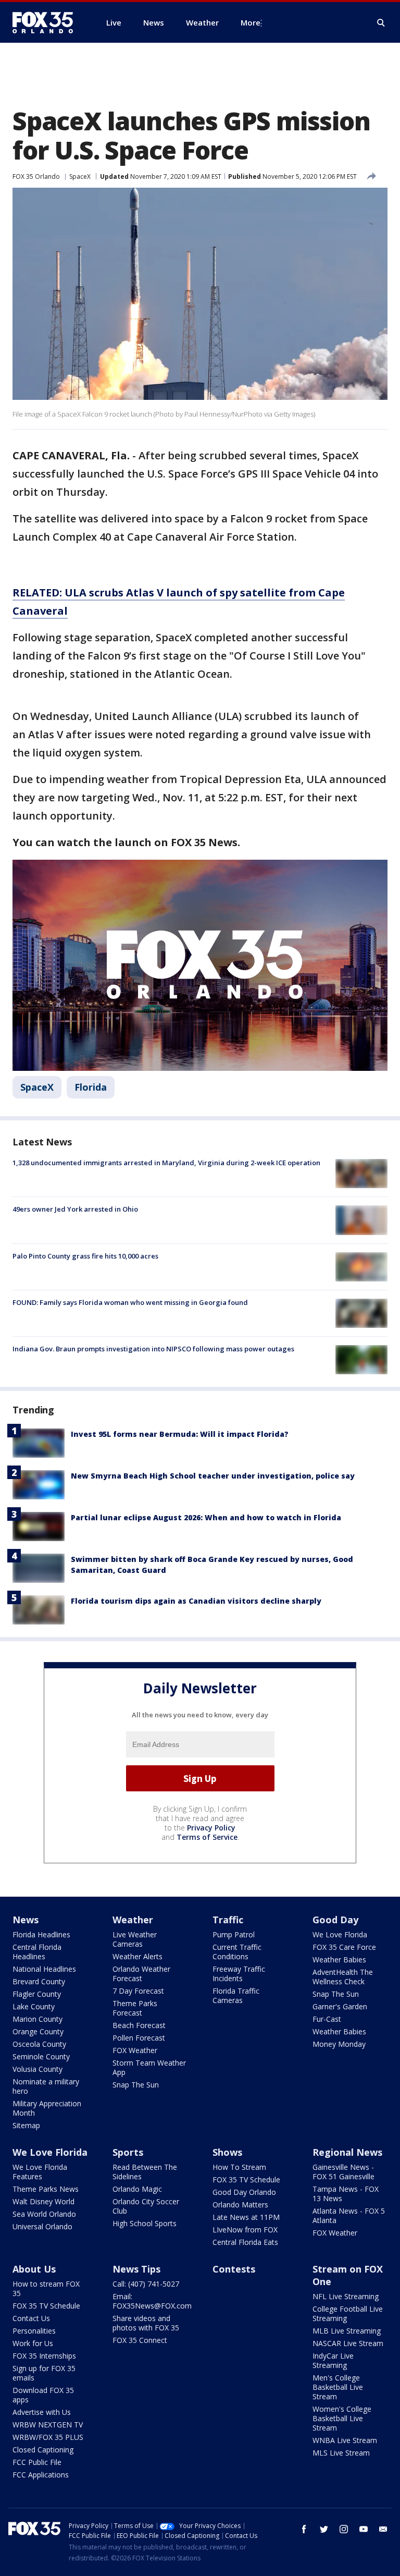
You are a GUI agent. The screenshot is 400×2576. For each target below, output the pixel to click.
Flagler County (37, 1994)
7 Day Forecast (138, 1991)
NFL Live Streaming (346, 2296)
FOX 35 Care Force (344, 1947)
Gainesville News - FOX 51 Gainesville (343, 2172)
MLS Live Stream (341, 2453)
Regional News (347, 2152)
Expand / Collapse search (381, 23)
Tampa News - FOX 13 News (346, 2194)
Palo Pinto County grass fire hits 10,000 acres (85, 1256)
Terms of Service (207, 1837)
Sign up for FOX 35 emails (44, 2373)
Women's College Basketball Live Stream (342, 2418)
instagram (344, 2529)
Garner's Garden (340, 2006)
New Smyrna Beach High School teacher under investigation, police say (213, 1476)
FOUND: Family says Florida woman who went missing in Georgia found (130, 1302)
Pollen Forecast (139, 2038)
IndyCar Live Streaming (333, 2360)
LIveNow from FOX (245, 2230)
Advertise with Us (42, 2412)
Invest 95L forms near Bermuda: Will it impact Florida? (180, 1434)
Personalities (34, 2331)
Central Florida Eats (245, 2242)
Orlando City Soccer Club (146, 2206)
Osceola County (39, 2044)
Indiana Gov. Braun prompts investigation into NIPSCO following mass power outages (153, 1349)
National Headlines (44, 1969)
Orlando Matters (240, 2205)
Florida (91, 1087)
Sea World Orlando (44, 2214)
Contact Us (31, 2318)
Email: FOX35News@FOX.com (152, 2301)
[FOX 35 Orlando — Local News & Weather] (47, 22)
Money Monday (339, 2044)
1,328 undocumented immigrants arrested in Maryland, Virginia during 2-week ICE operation (166, 1163)
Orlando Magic (137, 2189)
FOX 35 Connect (140, 2340)
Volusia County (37, 2069)
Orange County (38, 2031)
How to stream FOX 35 (46, 2288)
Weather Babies (339, 1960)
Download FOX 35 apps (43, 2395)
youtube (364, 2529)
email (383, 2529)
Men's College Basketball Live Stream (338, 2387)
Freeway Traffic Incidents (239, 1974)
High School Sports (145, 2223)
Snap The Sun (136, 2085)
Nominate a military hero (46, 2086)
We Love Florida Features (40, 2172)
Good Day (335, 1920)
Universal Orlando (42, 2226)
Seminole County (41, 2056)
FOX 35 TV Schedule (246, 2180)
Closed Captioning (43, 2450)
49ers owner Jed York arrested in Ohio (75, 1209)
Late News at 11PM (246, 2217)
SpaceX (80, 176)
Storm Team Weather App (149, 2067)
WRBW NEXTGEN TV (48, 2425)
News (26, 1920)
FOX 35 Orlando (36, 176)
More (251, 22)
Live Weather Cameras (135, 1939)
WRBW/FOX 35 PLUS (48, 2437)
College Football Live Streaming (348, 2313)
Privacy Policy (211, 1828)
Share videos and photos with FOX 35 (146, 2323)
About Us (34, 2269)
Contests (234, 2269)
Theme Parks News (46, 2189)
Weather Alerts (137, 1956)
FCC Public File (37, 2462)
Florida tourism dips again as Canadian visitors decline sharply (196, 1601)
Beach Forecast (139, 2025)
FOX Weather (135, 2050)
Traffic (228, 1920)
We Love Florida (340, 1934)
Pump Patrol (234, 1934)
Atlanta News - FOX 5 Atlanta (349, 2215)
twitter (324, 2529)
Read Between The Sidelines (145, 2172)
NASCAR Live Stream (348, 2343)
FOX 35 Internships (44, 2356)
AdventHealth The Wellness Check (343, 1977)
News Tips (136, 2269)
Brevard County (39, 1981)
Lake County (34, 2006)
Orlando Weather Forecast (141, 1974)
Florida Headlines (41, 1934)
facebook (304, 2529)
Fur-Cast (327, 2019)
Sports (128, 2152)
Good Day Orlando (244, 2192)
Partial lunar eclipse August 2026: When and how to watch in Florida (206, 1517)
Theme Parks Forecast (135, 2008)
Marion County (37, 2019)
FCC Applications (41, 2475)
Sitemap (26, 2125)
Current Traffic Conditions (237, 1952)
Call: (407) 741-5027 (146, 2284)
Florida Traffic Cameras (236, 1995)
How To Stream (239, 2167)
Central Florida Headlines (37, 1952)
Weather (133, 1920)
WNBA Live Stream (345, 2440)
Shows (227, 2152)
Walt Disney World (43, 2201)
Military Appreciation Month (47, 2108)
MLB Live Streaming (347, 2331)
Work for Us (33, 2343)
